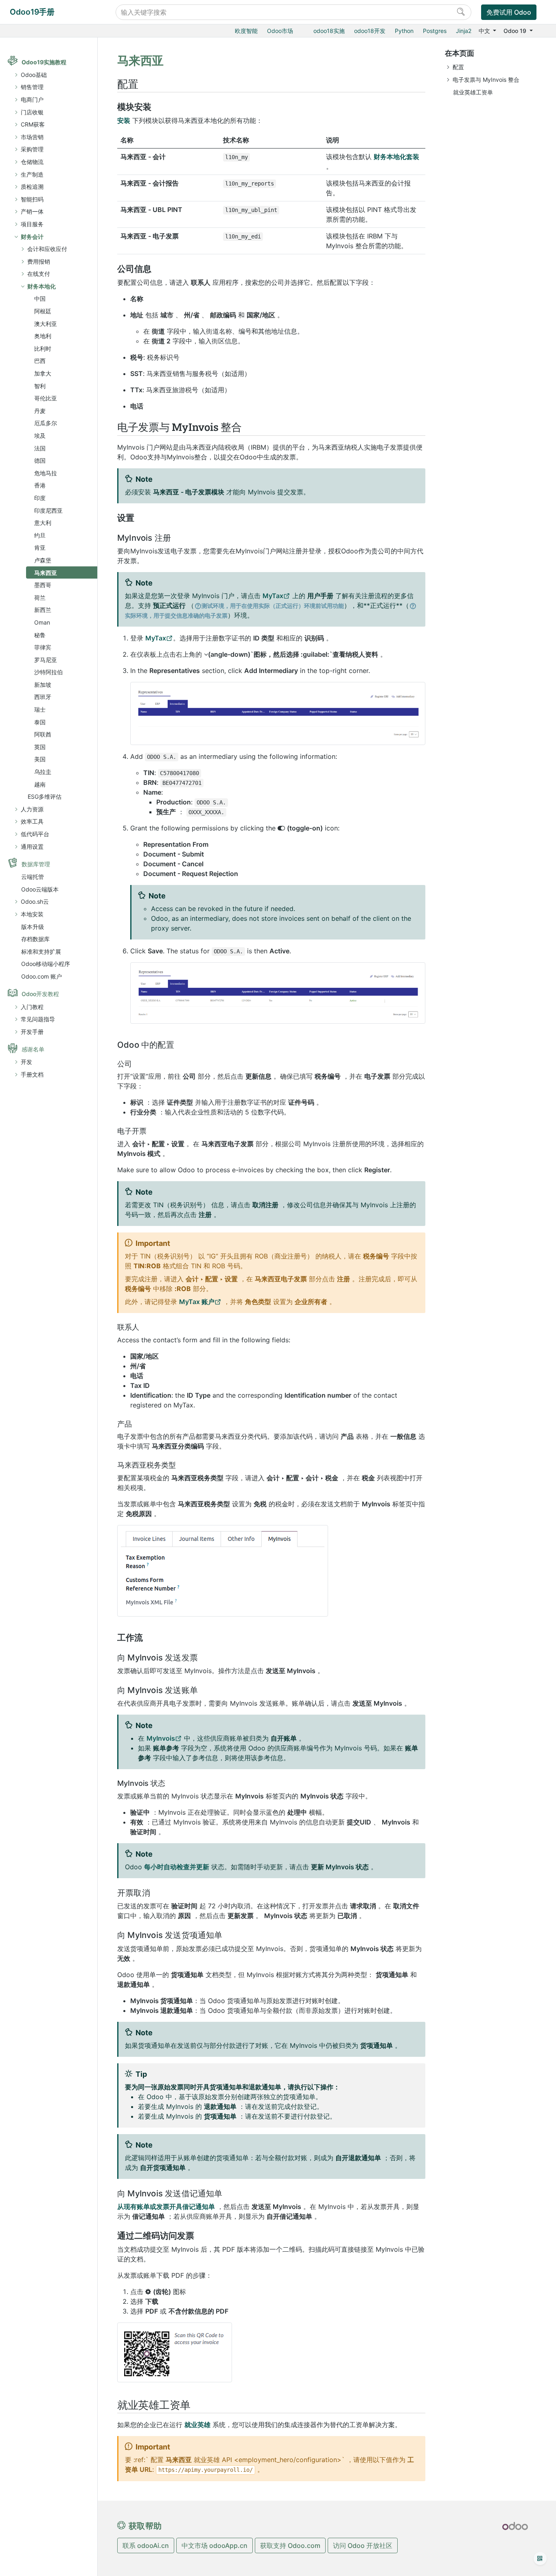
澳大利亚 (46, 324)
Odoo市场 (280, 31)
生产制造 (32, 174)
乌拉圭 (43, 772)
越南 (40, 784)
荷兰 (40, 598)
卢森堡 (43, 560)
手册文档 (32, 1074)
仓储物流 (32, 162)
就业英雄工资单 (473, 92)
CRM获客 (33, 124)
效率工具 (32, 821)
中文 (485, 31)
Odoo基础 (34, 75)
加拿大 (43, 373)
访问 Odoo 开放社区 (363, 2545)
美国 (40, 759)
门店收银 (32, 112)
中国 (40, 298)
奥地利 (43, 336)
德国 (40, 460)
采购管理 (32, 149)
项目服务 (32, 224)
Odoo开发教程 (40, 994)
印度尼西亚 (48, 510)
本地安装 (32, 914)
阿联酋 (43, 734)
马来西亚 (46, 573)
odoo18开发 (370, 31)
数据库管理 (36, 864)
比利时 (43, 348)
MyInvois (161, 1738)
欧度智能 (246, 31)
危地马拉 (46, 473)
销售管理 (32, 87)
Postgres (435, 31)
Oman (42, 622)
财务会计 (32, 237)
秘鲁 (40, 635)
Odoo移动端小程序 (46, 964)
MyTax (273, 596)
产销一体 (32, 211)
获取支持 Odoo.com (290, 2545)
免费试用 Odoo (509, 12)
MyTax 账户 (197, 1302)
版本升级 (33, 927)
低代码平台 (35, 834)
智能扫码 (32, 199)
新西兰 (43, 610)
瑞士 (40, 709)
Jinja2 (464, 31)
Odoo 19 (516, 31)
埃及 (40, 436)
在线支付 (39, 274)
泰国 (40, 722)
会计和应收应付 (47, 249)
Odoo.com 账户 (42, 976)
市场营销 (32, 137)
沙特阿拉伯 (48, 672)
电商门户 (32, 99)
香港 (40, 485)
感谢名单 (33, 1049)
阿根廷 (43, 311)
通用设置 (32, 847)
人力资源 (32, 809)
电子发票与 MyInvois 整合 (486, 80)
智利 (40, 386)
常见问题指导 (38, 1019)
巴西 (40, 361)
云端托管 (33, 877)
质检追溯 (32, 187)
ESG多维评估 (45, 796)
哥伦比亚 (46, 398)
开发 (26, 1062)
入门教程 (32, 1007)
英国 (40, 747)
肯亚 (40, 547)
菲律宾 (43, 647)
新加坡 (43, 685)
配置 (458, 67)
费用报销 (39, 261)
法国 (40, 448)
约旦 (40, 535)
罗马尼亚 (46, 660)
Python (404, 31)
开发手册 (32, 1032)
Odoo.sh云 (35, 901)
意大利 (43, 523)
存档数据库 (35, 939)
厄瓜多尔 (46, 423)
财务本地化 (42, 286)
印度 (40, 498)
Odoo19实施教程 (44, 62)
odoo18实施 (329, 31)
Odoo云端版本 (40, 889)
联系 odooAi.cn (146, 2545)
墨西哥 (43, 585)
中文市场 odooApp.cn (215, 2545)
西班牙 (43, 697)
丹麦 (40, 411)
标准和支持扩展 (41, 952)
